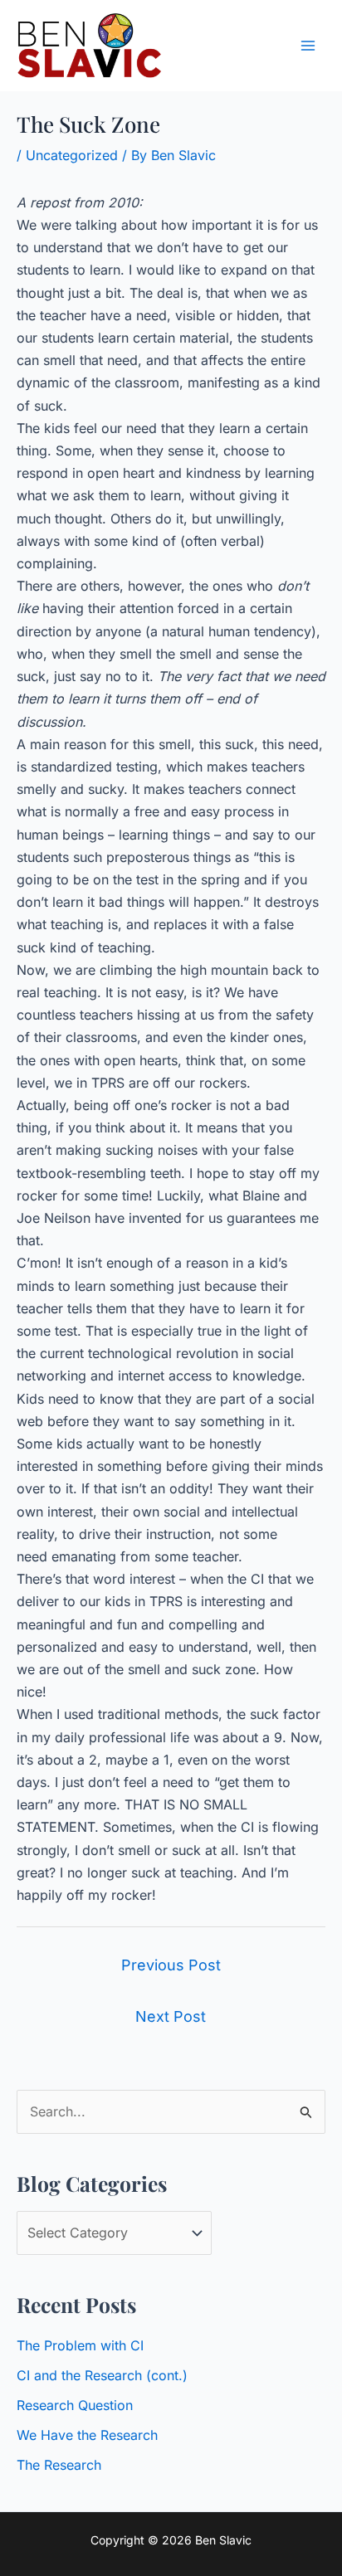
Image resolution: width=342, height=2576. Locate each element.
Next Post (171, 2016)
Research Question (75, 2405)
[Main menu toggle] (308, 46)
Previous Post (171, 1965)
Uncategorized (72, 155)
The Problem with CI (80, 2345)
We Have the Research (87, 2435)
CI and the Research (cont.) (102, 2375)
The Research (59, 2465)
